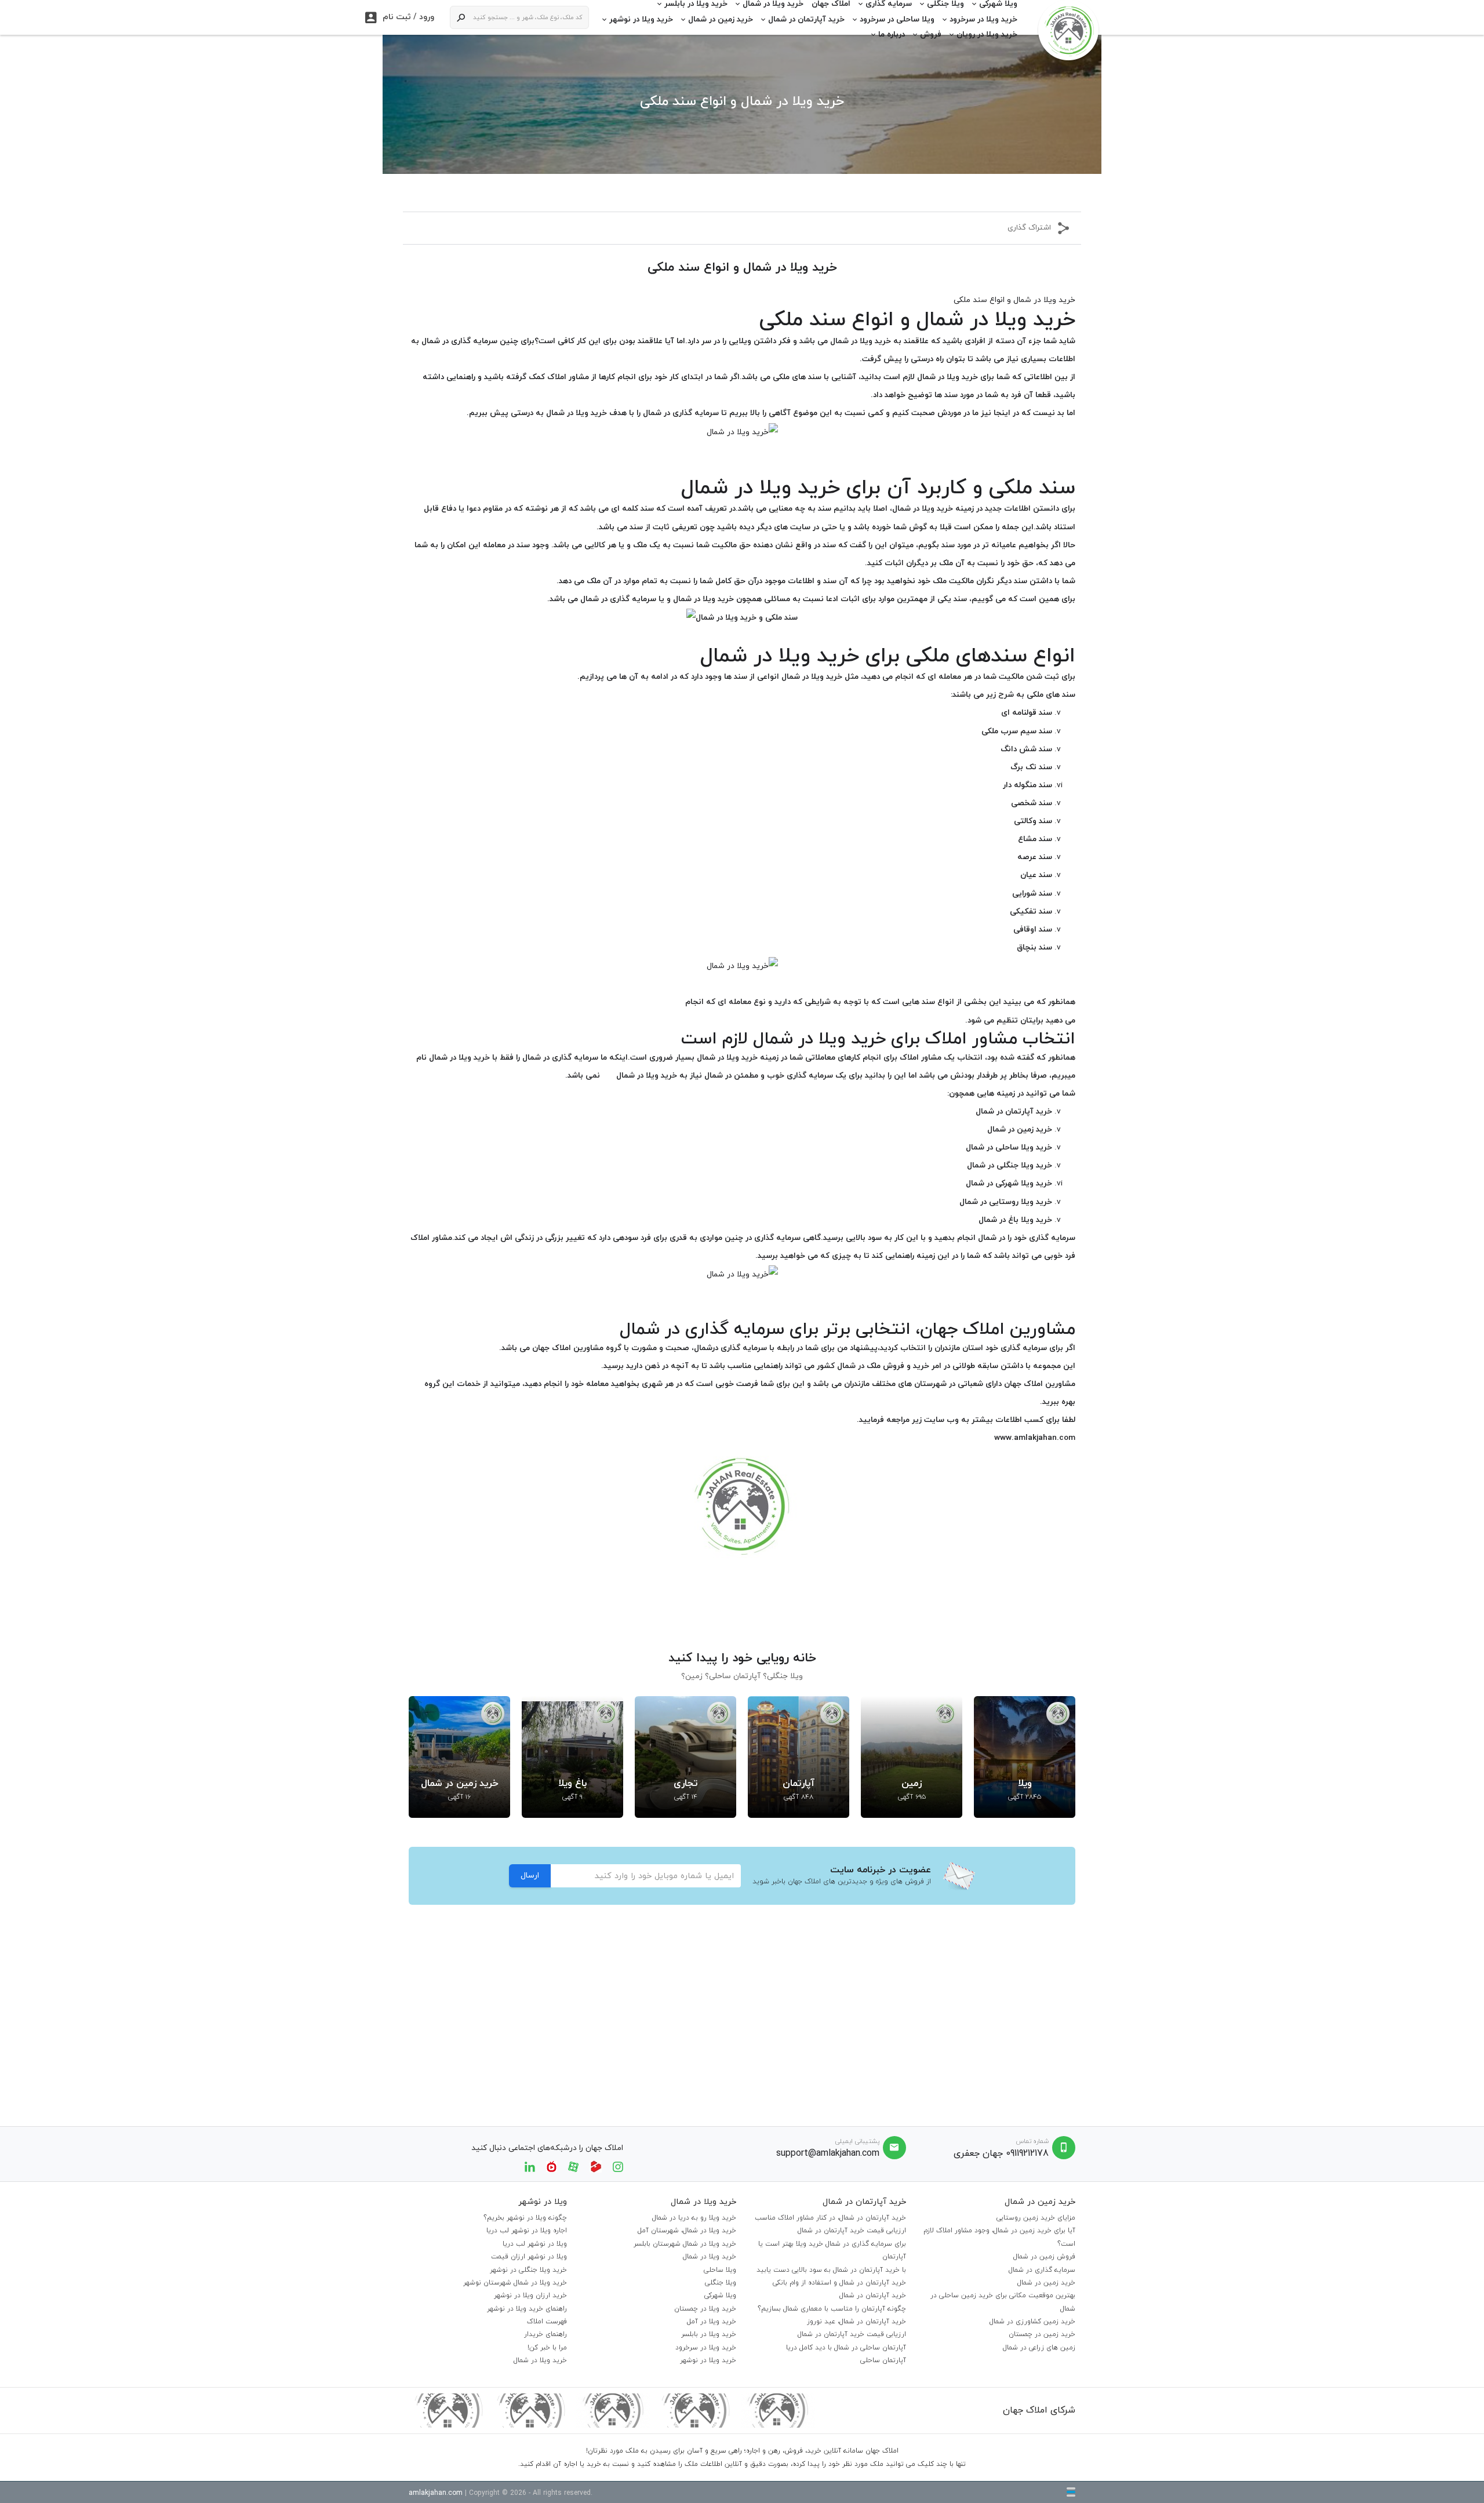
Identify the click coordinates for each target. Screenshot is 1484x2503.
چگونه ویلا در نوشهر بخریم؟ (525, 2218)
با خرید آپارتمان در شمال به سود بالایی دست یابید (831, 2270)
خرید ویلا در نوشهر (641, 19)
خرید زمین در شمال (721, 19)
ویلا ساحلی (720, 2270)
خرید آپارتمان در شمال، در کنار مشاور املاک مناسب (830, 2218)
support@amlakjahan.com (828, 2153)
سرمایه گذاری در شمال (1042, 2270)
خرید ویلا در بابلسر (709, 2334)
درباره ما (892, 34)
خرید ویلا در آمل (712, 2322)
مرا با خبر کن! (547, 2348)
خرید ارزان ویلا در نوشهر (530, 2295)
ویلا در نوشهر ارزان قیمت (529, 2257)
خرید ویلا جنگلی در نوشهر (528, 2270)
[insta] (618, 2166)
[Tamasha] (596, 2166)
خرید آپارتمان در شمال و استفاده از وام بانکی (839, 2283)
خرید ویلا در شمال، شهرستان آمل (687, 2231)
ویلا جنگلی (721, 2283)
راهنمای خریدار (545, 2334)
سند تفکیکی (1031, 912)
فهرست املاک (547, 2322)
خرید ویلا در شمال (710, 2257)
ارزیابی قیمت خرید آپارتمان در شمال (852, 2231)
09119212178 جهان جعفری (1001, 2153)
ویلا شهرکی (720, 2295)
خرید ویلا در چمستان (705, 2309)
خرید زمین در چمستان (1042, 2334)
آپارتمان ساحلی (883, 2360)
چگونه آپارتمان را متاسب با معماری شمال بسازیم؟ (832, 2309)
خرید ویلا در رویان (987, 34)
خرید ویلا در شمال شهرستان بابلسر (685, 2244)
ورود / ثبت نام (400, 17)
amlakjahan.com (436, 2493)
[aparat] (573, 2166)
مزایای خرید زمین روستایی (1036, 2218)
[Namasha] (552, 2166)
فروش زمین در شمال (1044, 2257)
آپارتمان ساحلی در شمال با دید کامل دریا (846, 2348)
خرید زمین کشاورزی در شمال (1032, 2322)
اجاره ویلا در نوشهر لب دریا (527, 2231)
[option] (1025, 1757)
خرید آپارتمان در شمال (806, 19)
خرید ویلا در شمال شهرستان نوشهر (515, 2283)
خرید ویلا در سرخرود (983, 19)
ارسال (530, 1876)
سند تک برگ (1031, 767)
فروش (931, 34)
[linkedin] (530, 2166)
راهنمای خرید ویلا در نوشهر (527, 2309)
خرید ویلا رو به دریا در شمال (694, 2218)
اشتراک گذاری (1029, 228)
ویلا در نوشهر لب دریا (535, 2244)
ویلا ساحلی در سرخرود (897, 19)
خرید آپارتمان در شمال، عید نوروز (856, 2322)
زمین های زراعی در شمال (1039, 2348)
